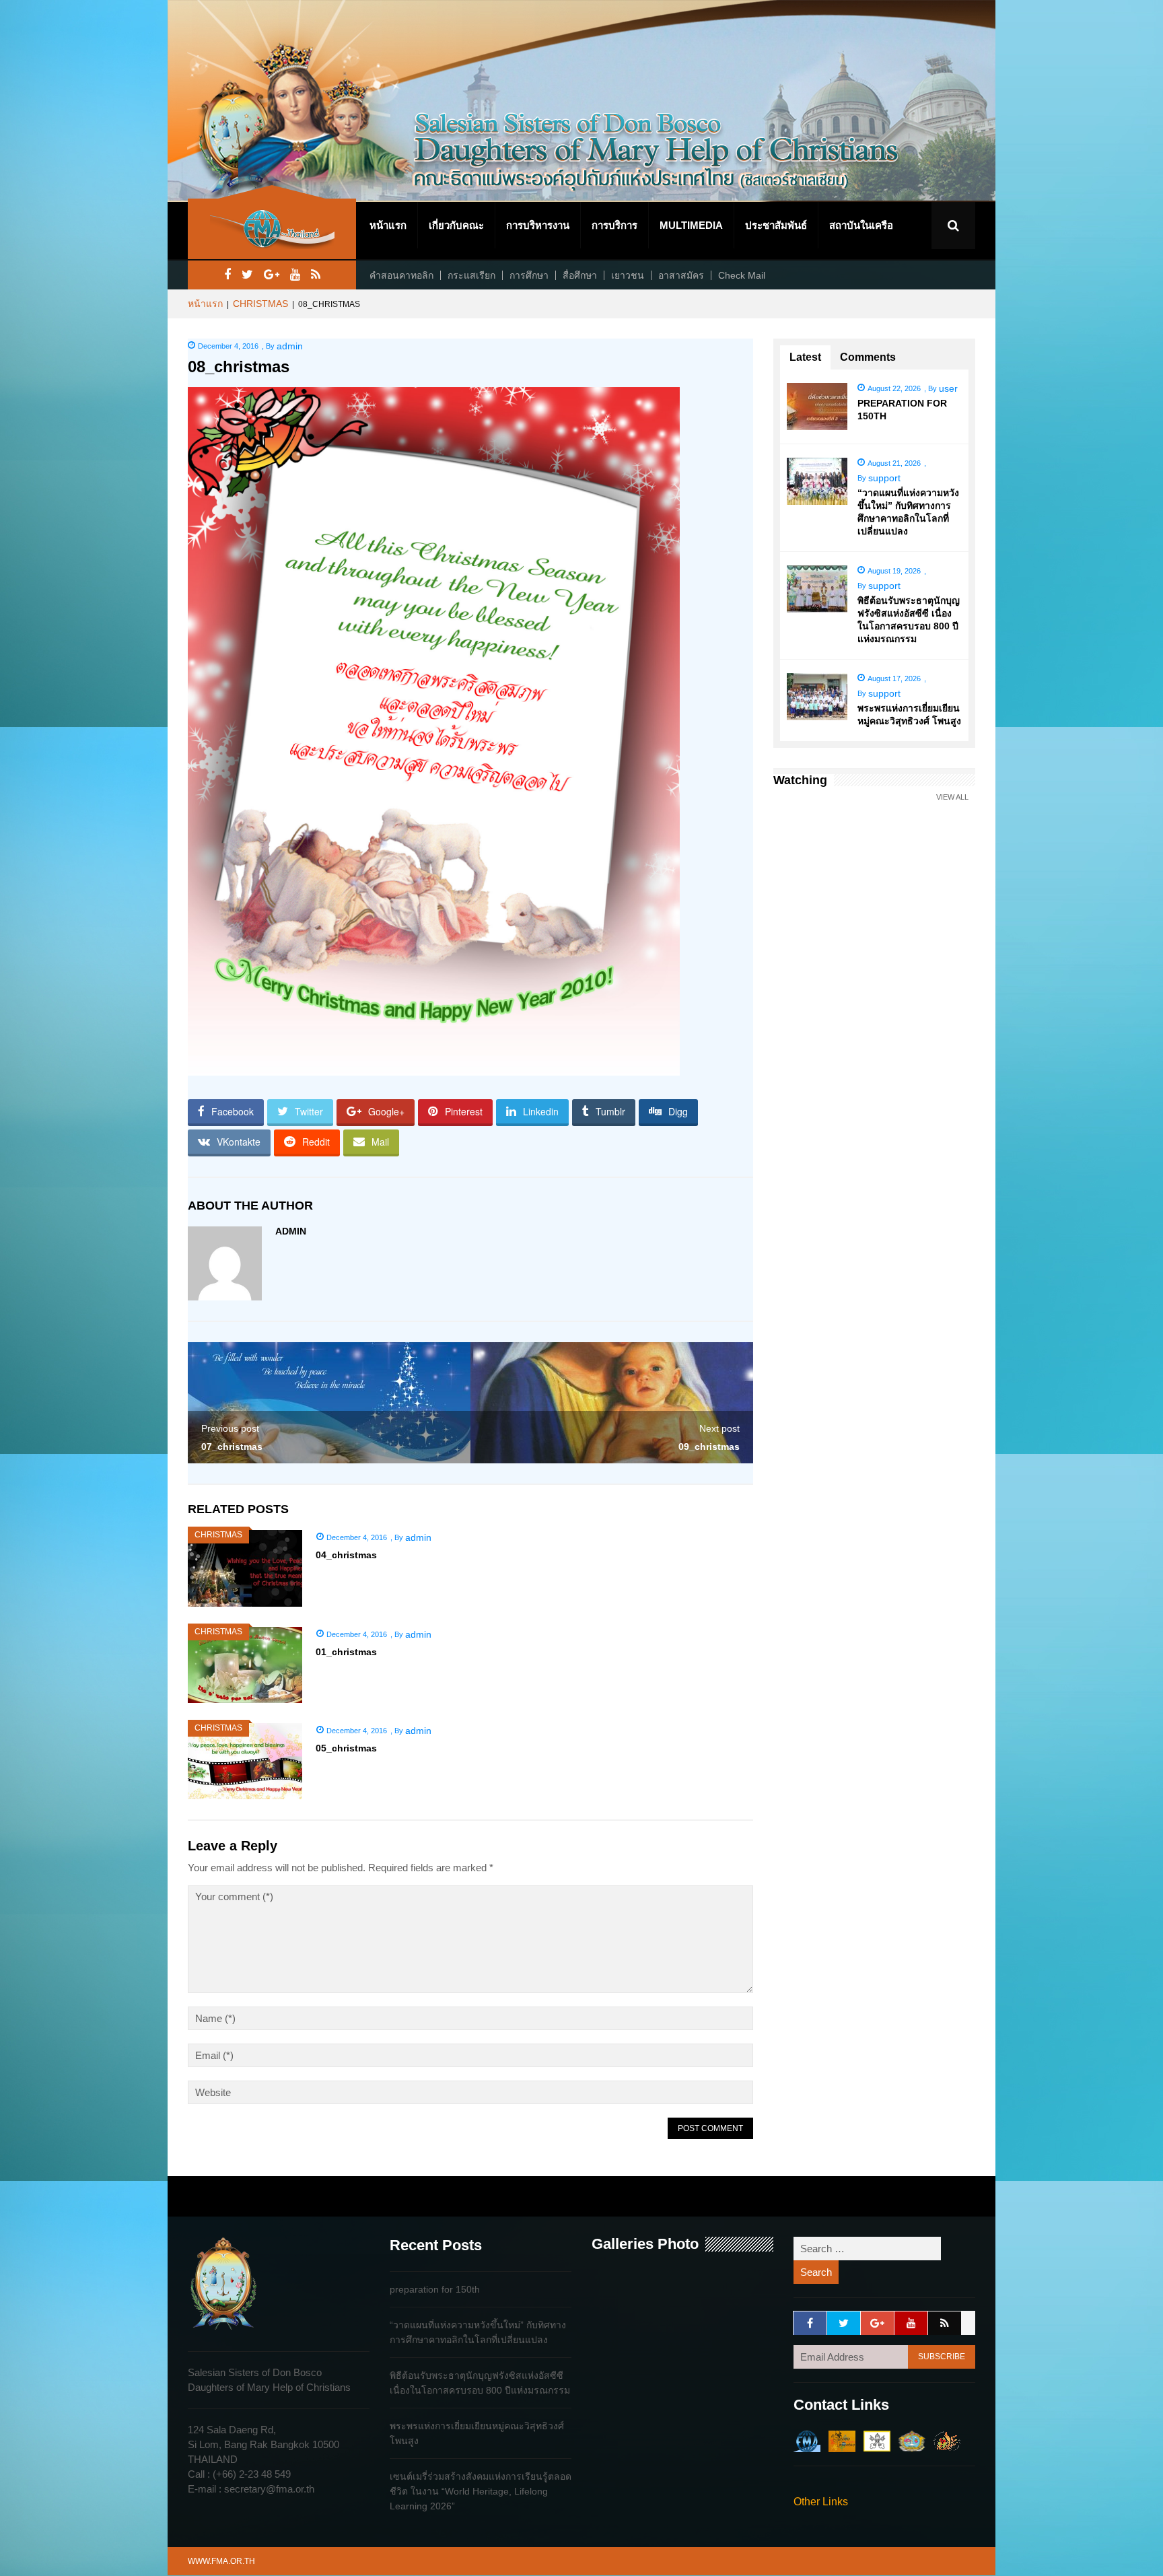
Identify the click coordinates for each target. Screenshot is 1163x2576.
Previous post (230, 1428)
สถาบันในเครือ (861, 225)
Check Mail (742, 275)
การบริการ (614, 225)
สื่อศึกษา (580, 275)
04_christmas (346, 1555)
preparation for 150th (435, 2289)
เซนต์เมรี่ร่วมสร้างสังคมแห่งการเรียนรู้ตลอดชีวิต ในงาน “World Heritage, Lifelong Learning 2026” (481, 2491)
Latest (805, 357)
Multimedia (691, 225)
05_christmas (346, 1748)
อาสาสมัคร (681, 275)
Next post (719, 1428)
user (948, 388)
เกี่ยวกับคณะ (456, 225)
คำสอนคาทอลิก (401, 275)
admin (290, 346)
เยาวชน (628, 275)
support (884, 478)
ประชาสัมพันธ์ (776, 225)
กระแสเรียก (471, 275)
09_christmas (709, 1447)
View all (952, 797)
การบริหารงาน (538, 225)
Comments (868, 357)
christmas (260, 304)
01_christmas (346, 1652)
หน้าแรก (388, 225)
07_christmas (232, 1447)
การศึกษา (529, 275)
